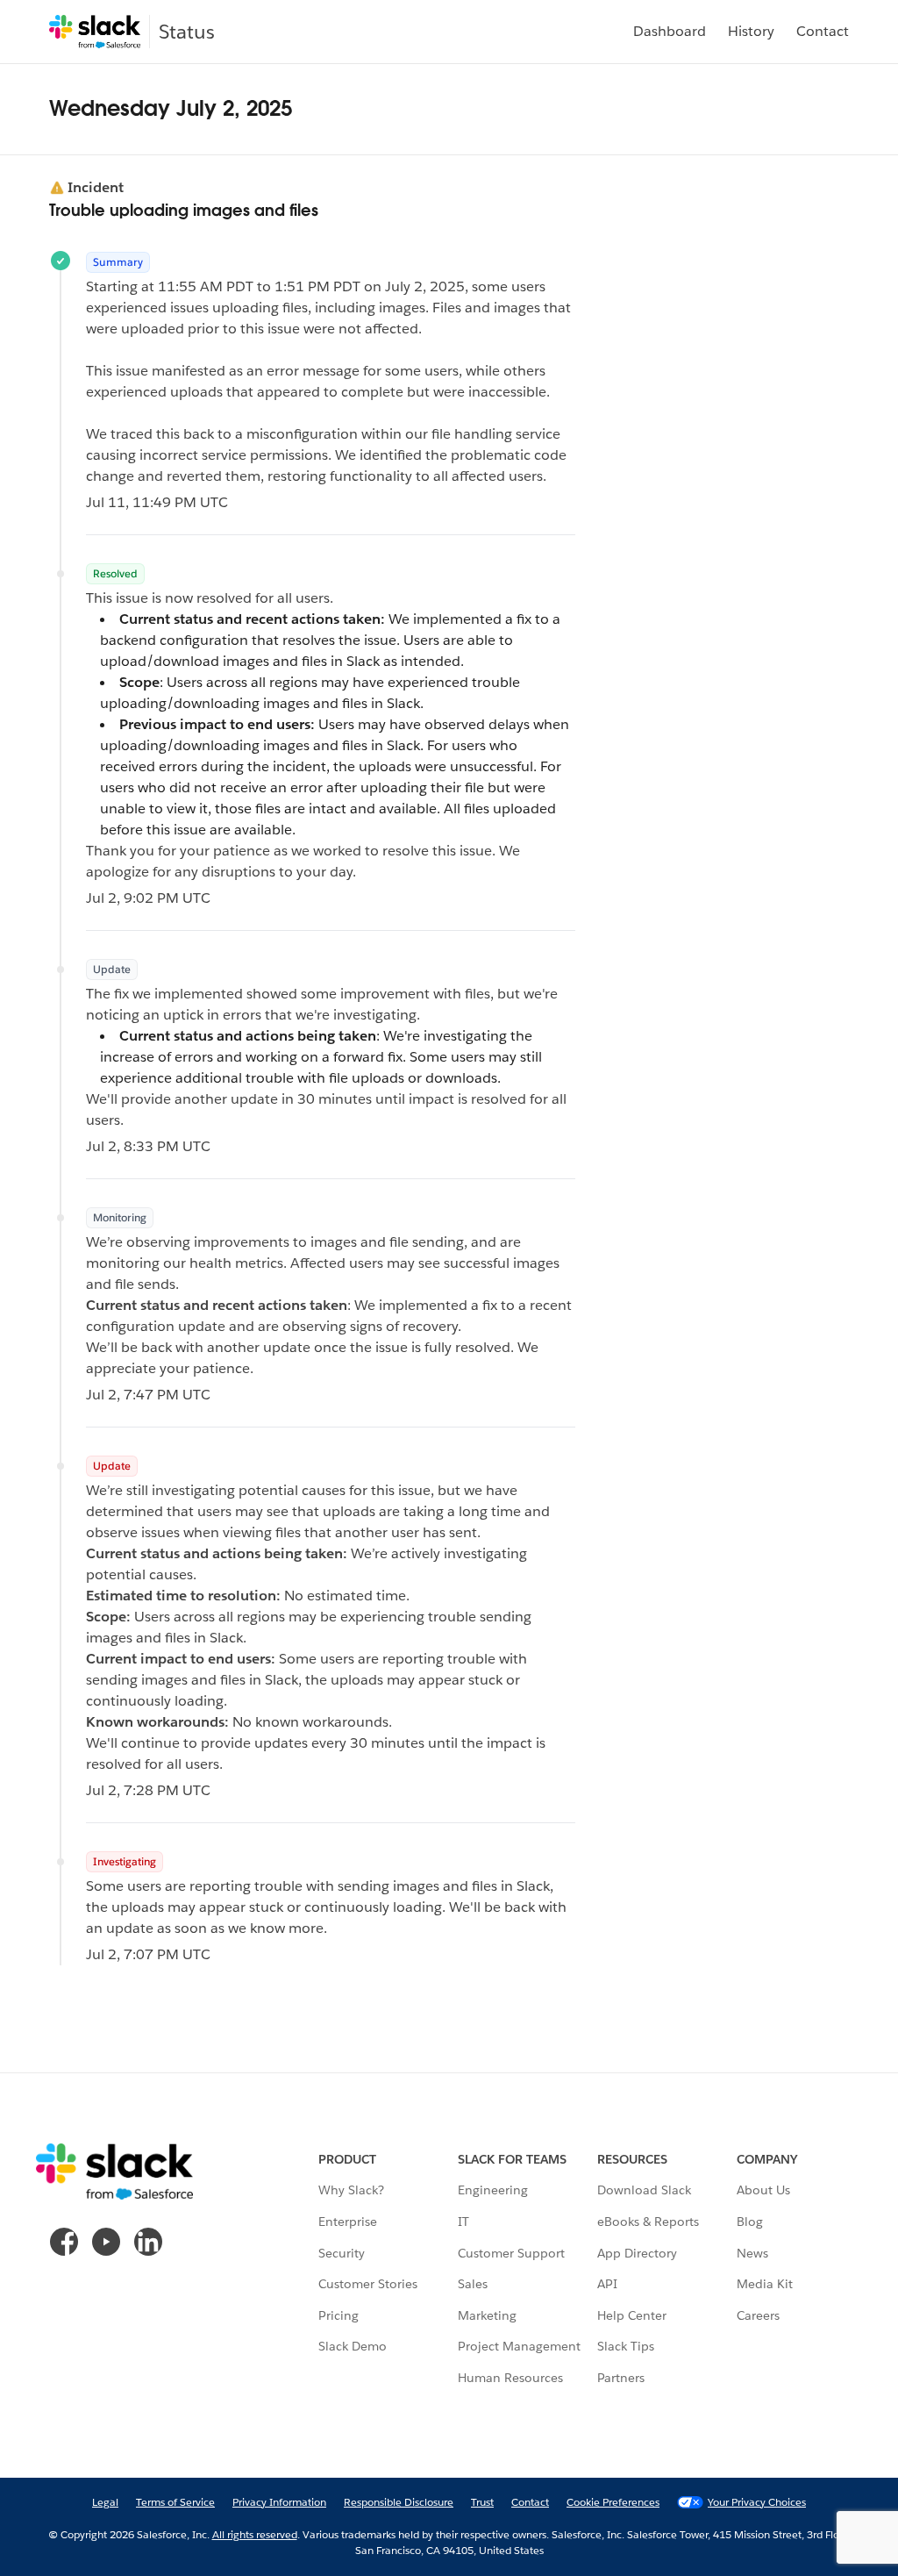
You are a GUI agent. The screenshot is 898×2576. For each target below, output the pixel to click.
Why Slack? (351, 2190)
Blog (750, 2222)
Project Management (519, 2346)
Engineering (493, 2190)
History (751, 31)
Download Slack (644, 2190)
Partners (621, 2378)
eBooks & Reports (648, 2222)
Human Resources (510, 2378)
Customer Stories (368, 2284)
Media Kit (765, 2284)
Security (342, 2253)
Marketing (487, 2315)
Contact (823, 31)
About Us (763, 2190)
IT (463, 2222)
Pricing (339, 2315)
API (607, 2284)
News (752, 2253)
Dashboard (670, 31)
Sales (473, 2284)
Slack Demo (353, 2346)
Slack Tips (626, 2346)
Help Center (632, 2315)
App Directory (637, 2253)
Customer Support (511, 2253)
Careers (758, 2315)
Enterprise (348, 2222)
